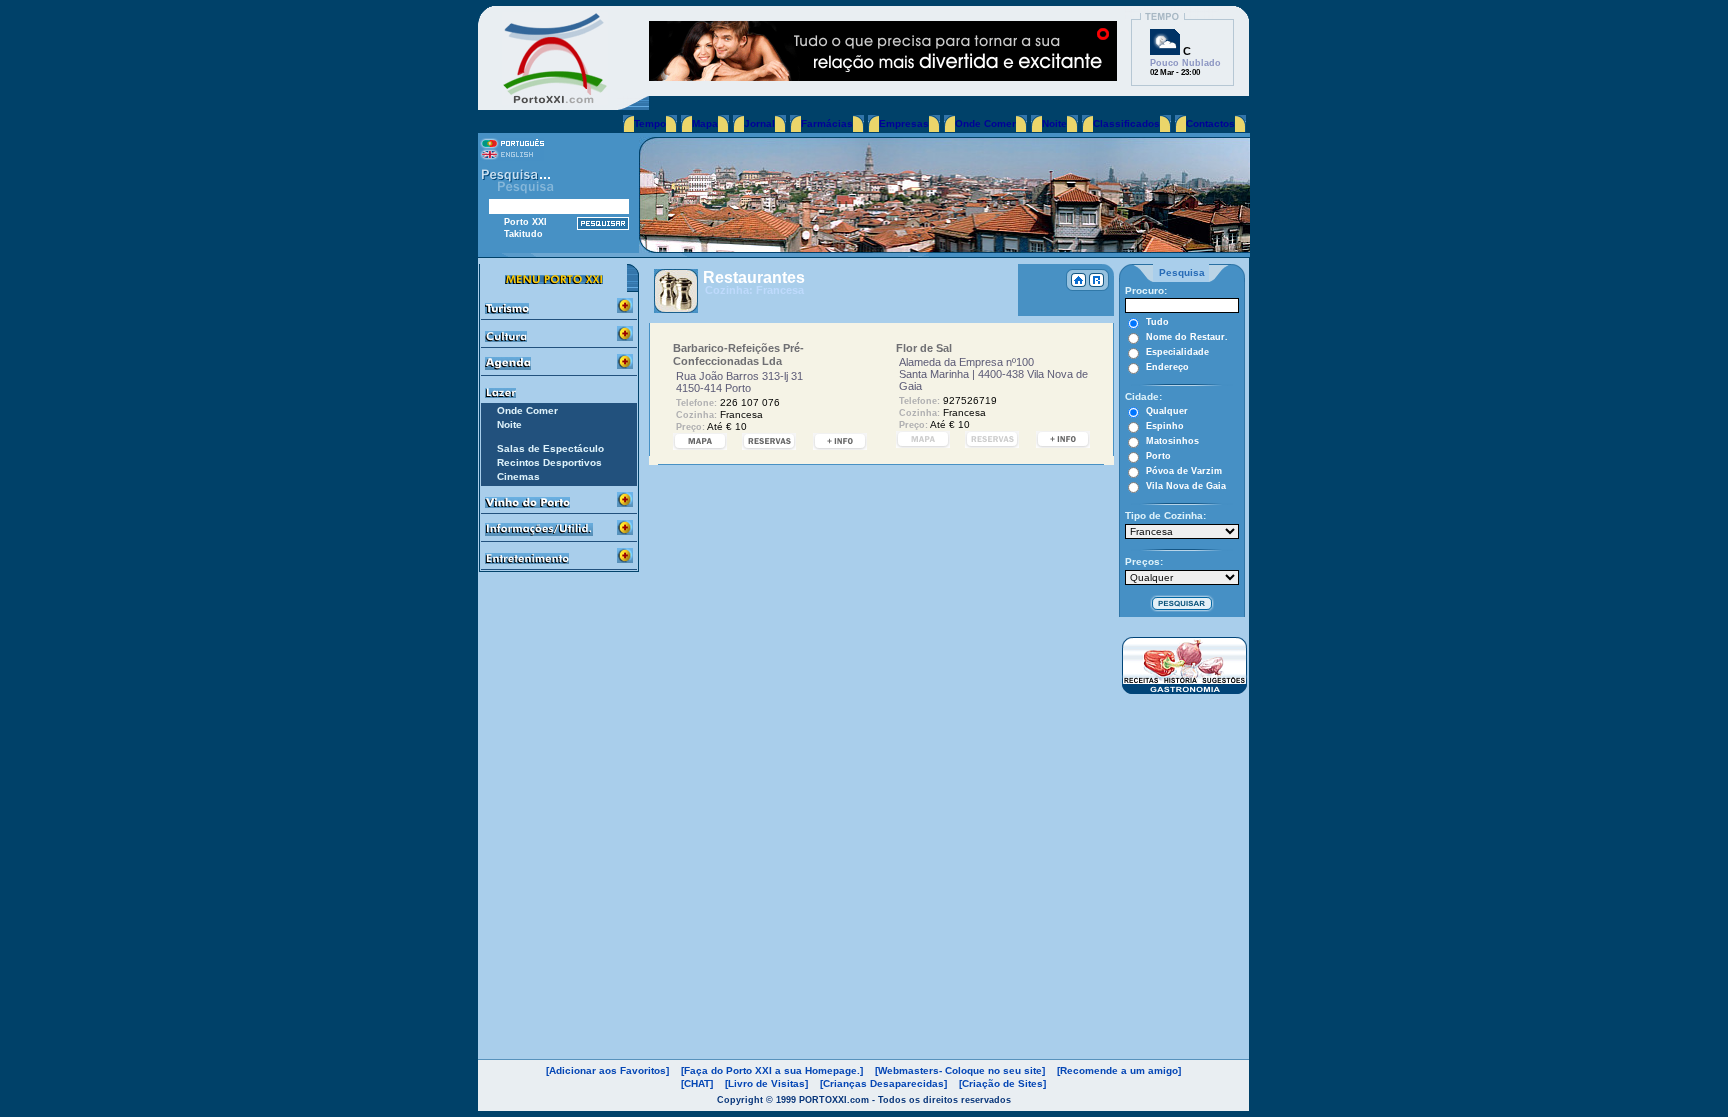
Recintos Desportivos (549, 462)
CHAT (697, 1083)
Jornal (759, 123)
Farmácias (827, 123)
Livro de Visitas (766, 1083)
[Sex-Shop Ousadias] (883, 75)
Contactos (1210, 123)
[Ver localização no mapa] (700, 444)
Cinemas (518, 476)
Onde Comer (985, 123)
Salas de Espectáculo (550, 448)
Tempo (650, 123)
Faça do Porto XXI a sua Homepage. (772, 1070)
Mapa (705, 123)
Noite (1054, 123)
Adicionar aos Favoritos (607, 1070)
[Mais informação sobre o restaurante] (840, 444)
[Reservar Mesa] (769, 444)
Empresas (904, 123)
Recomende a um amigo (1119, 1070)
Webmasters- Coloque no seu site (960, 1070)
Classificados (1126, 123)
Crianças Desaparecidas (883, 1083)
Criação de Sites (1002, 1083)
